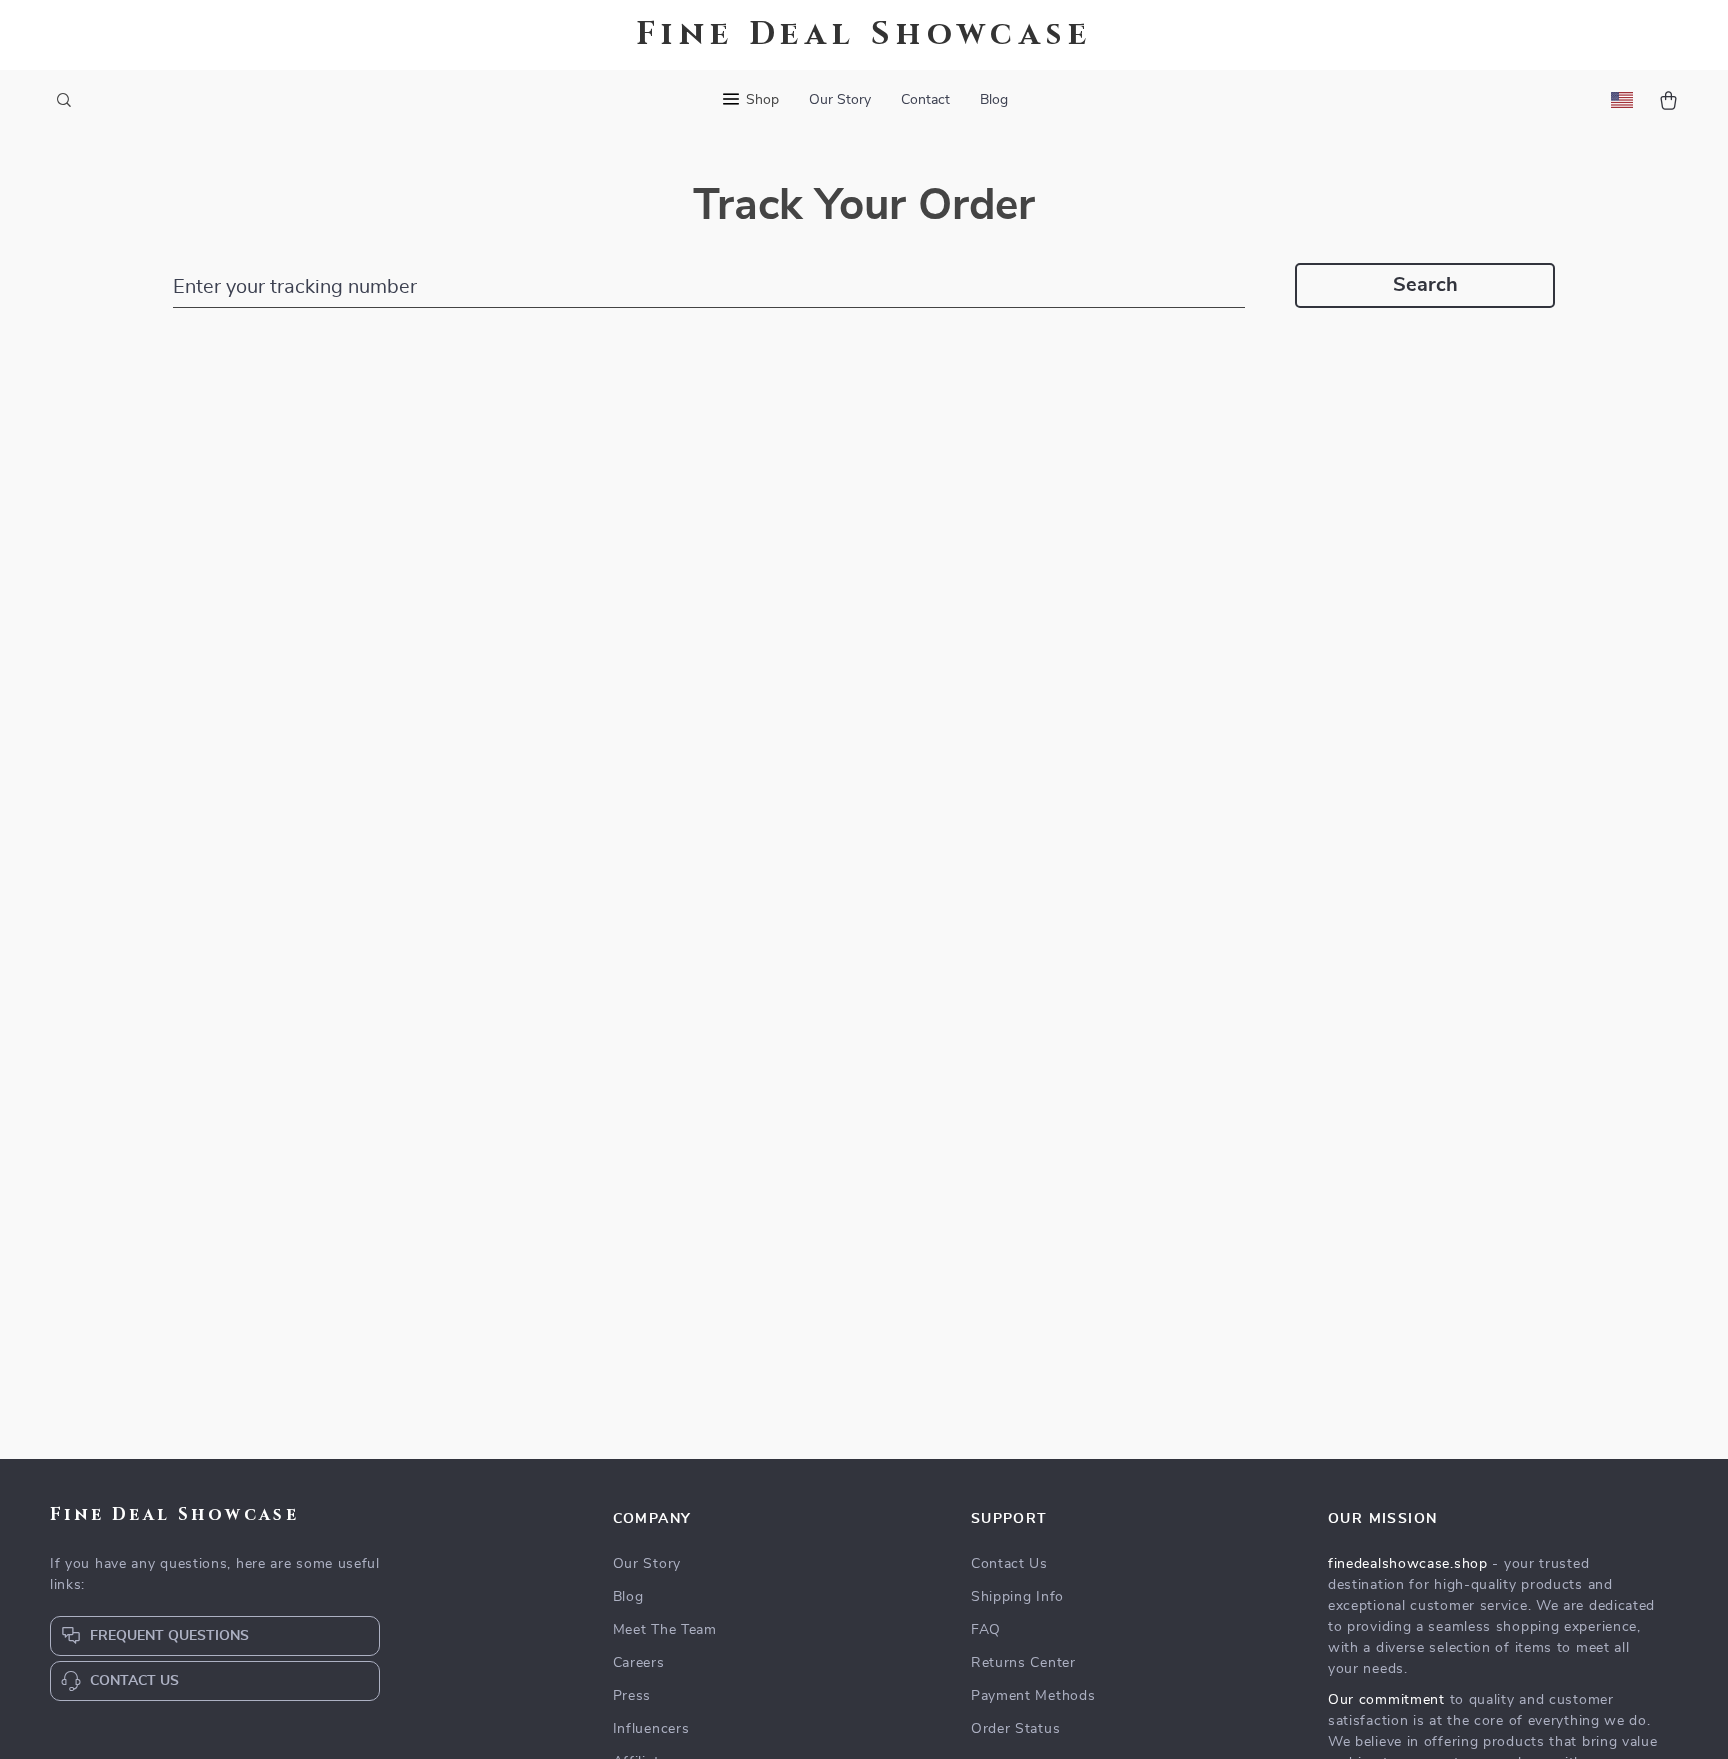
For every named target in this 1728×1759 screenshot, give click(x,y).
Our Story (840, 100)
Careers (639, 1663)
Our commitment (1386, 1700)
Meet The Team (665, 1630)
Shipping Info (1017, 1597)
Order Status (1015, 1729)
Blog (994, 100)
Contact (925, 100)
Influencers (651, 1729)
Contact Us (1009, 1564)
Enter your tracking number (295, 287)
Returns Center (1023, 1663)
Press (632, 1696)
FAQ (986, 1630)
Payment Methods (1033, 1696)
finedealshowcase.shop (1408, 1564)
